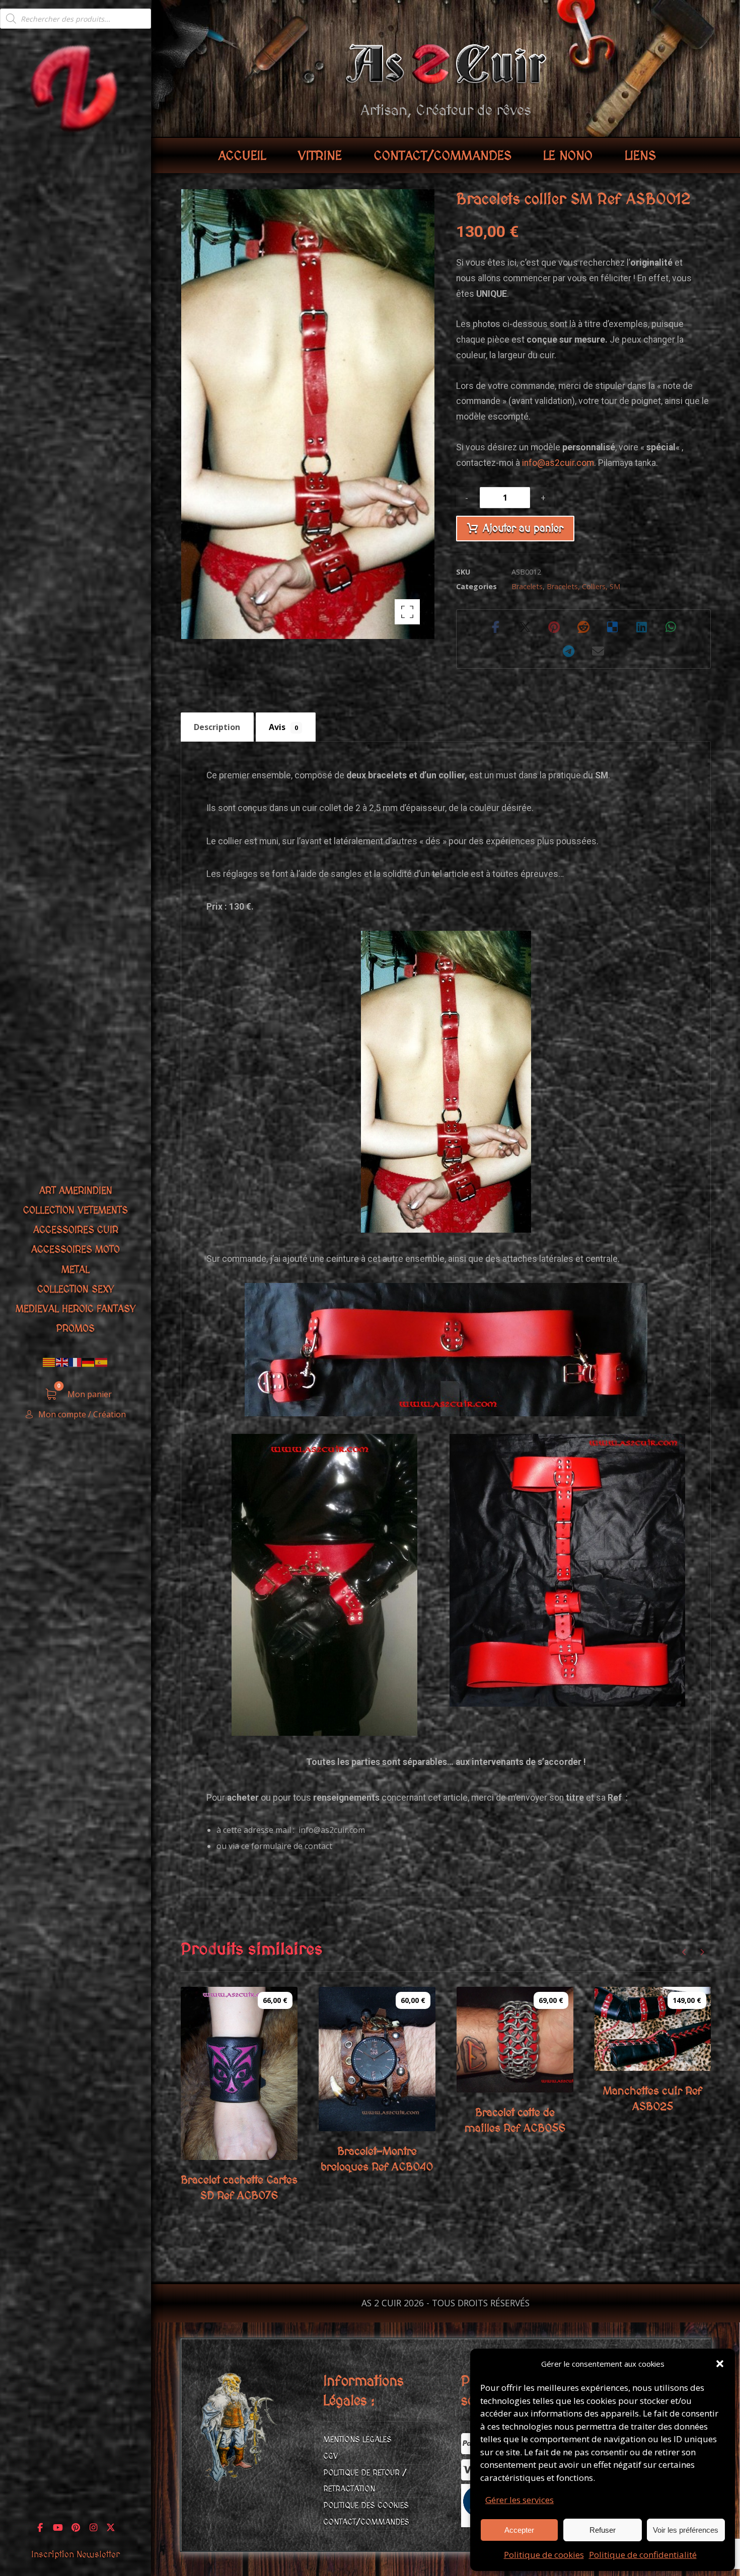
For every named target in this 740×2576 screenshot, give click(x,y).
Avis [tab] (283, 727)
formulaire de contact (292, 1846)
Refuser (603, 2530)
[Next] (702, 1952)
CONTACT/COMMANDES (366, 2522)
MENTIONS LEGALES (357, 2440)
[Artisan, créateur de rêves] (76, 87)
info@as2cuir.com (558, 463)
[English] (62, 1362)
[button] (720, 2364)
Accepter (519, 2530)
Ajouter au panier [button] (252, 2148)
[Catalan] (49, 1362)
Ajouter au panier (523, 529)
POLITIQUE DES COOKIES (366, 2506)
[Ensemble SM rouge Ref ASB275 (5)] (567, 1570)
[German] (89, 1362)
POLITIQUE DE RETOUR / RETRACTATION (365, 2481)
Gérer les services (520, 2500)
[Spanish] (102, 1362)
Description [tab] (217, 727)
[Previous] (684, 1952)
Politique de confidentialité (643, 2555)
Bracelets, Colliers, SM (583, 586)
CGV (331, 2456)
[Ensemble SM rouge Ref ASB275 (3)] (324, 1585)
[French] (76, 1362)
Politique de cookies (544, 2555)
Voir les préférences (686, 2530)
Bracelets (527, 586)
